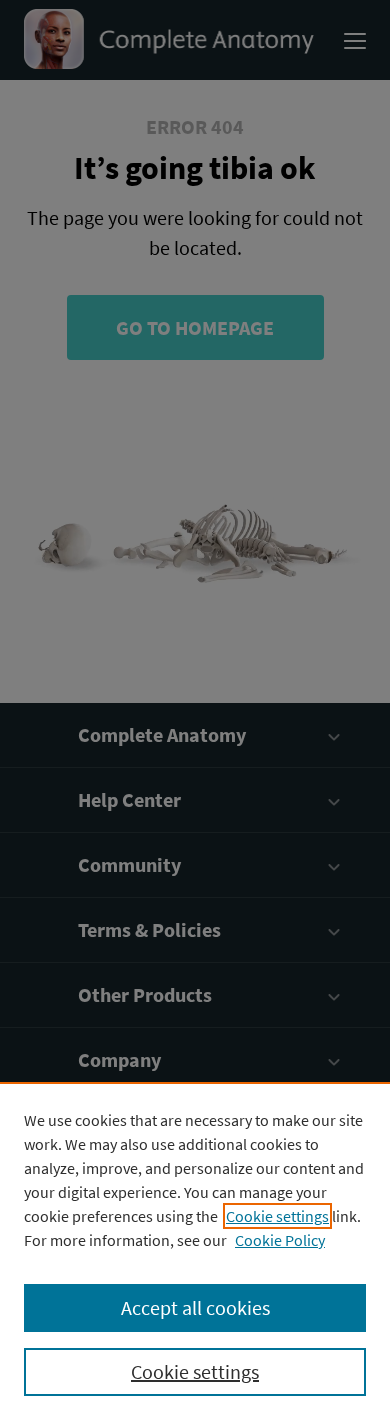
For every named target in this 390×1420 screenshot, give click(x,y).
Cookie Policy (280, 1240)
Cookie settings (277, 1216)
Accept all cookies (195, 1307)
